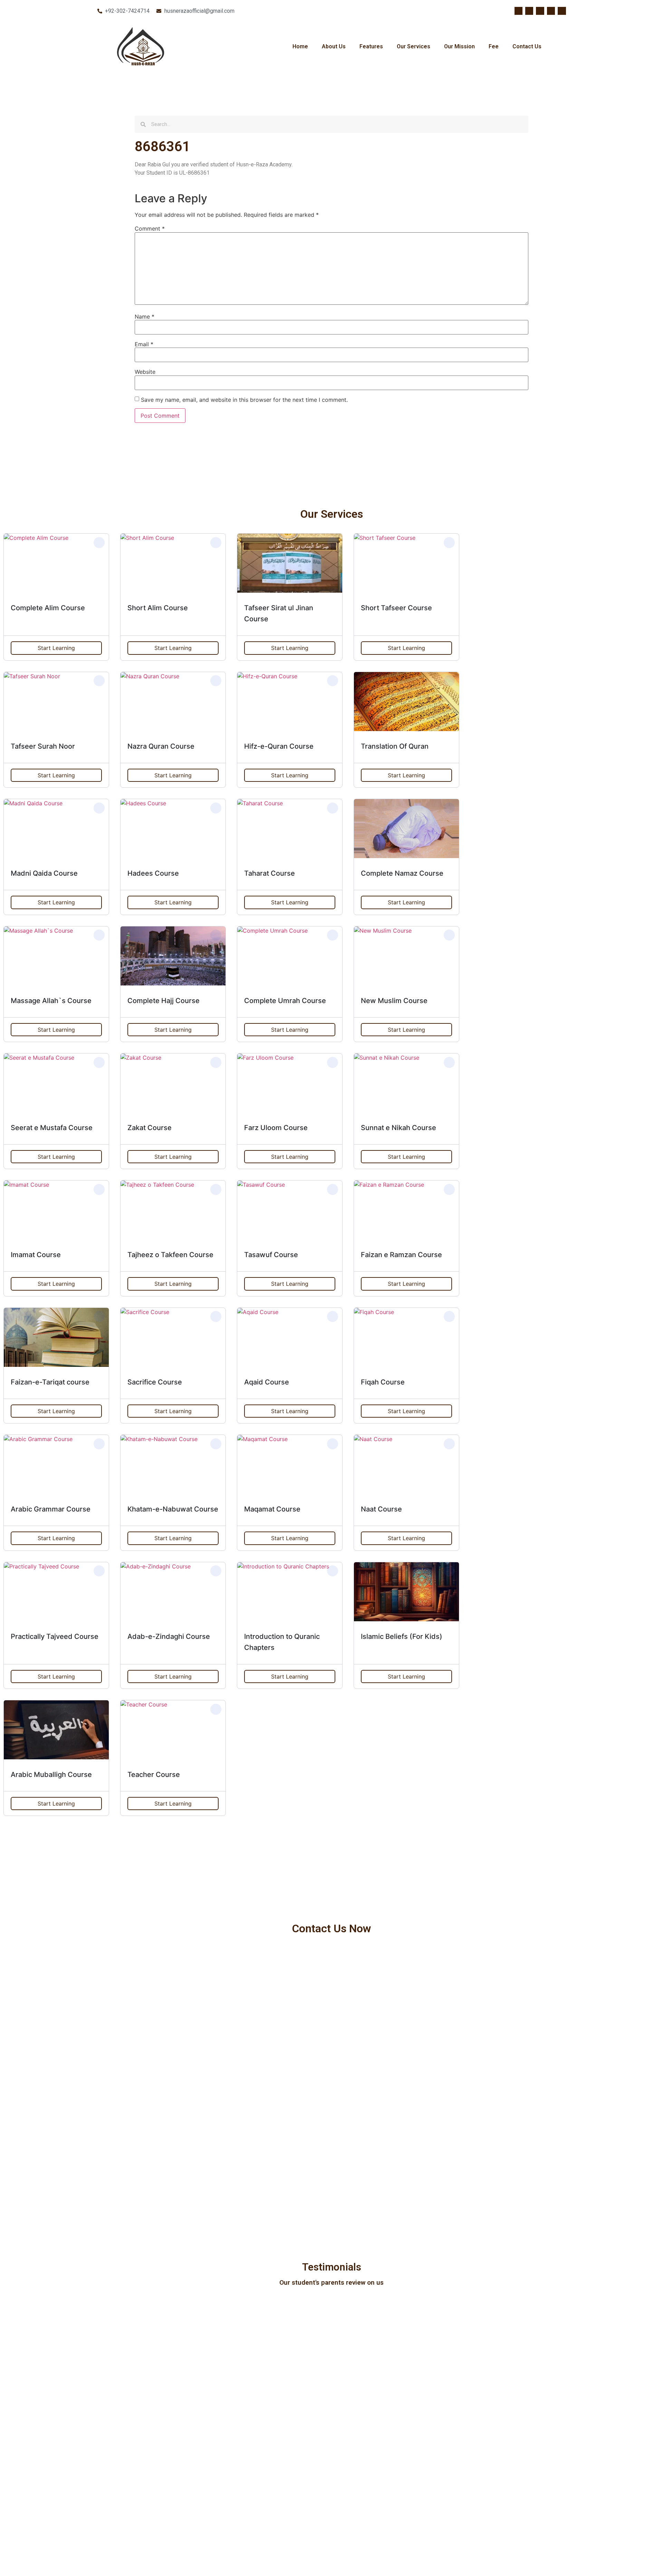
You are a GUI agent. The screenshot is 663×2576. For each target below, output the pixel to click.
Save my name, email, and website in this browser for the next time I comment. (244, 400)
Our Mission (459, 46)
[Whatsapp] (562, 11)
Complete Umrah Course (285, 1001)
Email (144, 344)
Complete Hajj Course (164, 1001)
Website (145, 372)
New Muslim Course (394, 1001)
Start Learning (56, 648)
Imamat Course (36, 1255)
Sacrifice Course (155, 1382)
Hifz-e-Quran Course (279, 746)
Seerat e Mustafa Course (52, 1128)
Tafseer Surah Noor (43, 746)
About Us (334, 46)
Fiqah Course (383, 1382)
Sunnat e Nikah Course (398, 1128)
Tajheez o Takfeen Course (170, 1255)
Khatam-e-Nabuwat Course (173, 1509)
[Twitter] (529, 11)
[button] (99, 543)
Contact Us (527, 46)
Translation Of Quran (395, 746)
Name (145, 317)
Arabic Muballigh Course (51, 1775)
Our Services (414, 46)
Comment (150, 229)
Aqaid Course (267, 1382)
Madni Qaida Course (44, 873)
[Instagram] (551, 11)
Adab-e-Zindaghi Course (169, 1636)
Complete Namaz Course (402, 873)
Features (371, 46)
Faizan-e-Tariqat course (50, 1382)
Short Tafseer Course (396, 608)
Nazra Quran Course (161, 746)
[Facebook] (518, 11)
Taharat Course (270, 873)
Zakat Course (150, 1128)
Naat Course (381, 1509)
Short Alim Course (158, 608)
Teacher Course (154, 1775)
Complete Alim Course (48, 608)
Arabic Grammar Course (51, 1509)
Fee (494, 46)
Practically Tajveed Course (55, 1636)
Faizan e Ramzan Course (401, 1255)
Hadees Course (153, 873)
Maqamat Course (272, 1509)
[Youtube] (540, 11)
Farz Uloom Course (276, 1128)
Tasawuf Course (271, 1255)
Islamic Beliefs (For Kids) (402, 1636)
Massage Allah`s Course (51, 1001)
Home (300, 46)
